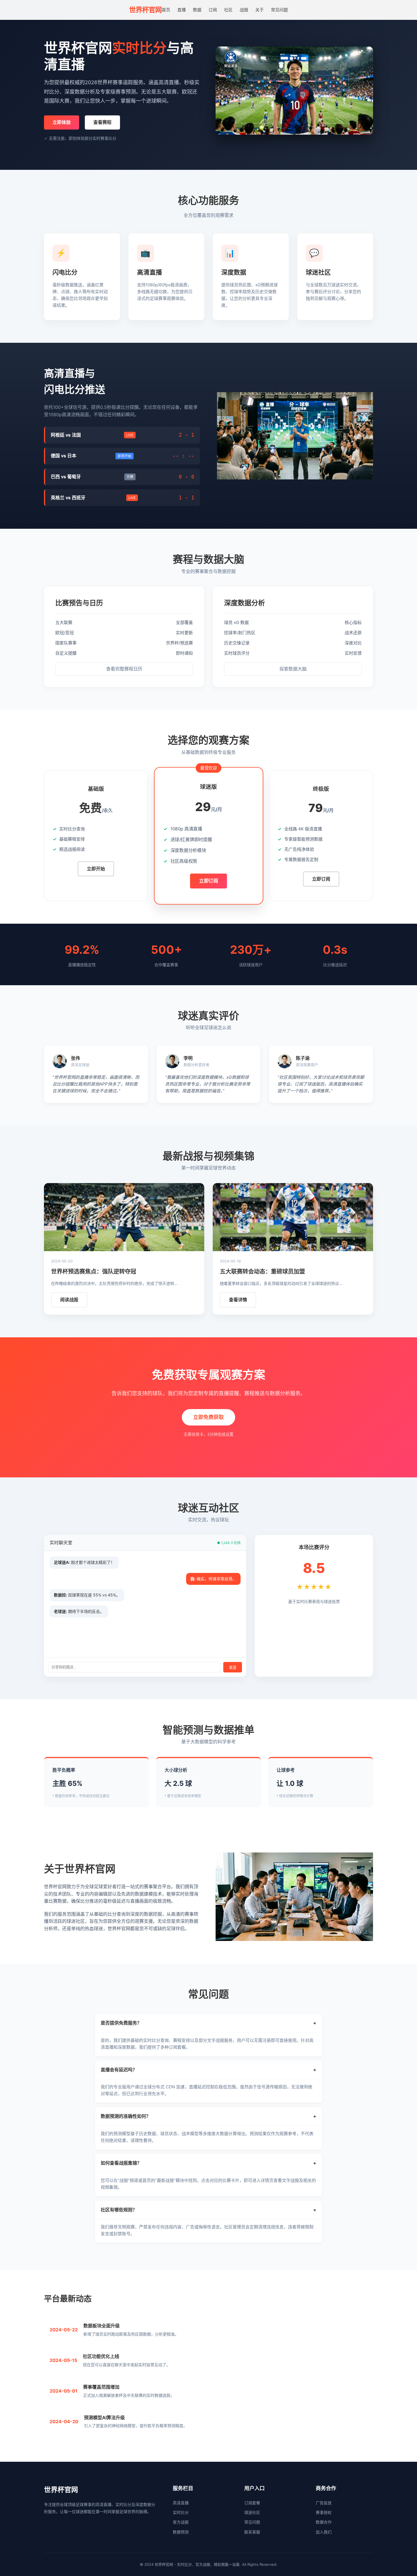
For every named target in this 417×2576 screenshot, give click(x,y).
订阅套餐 (252, 2503)
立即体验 (62, 122)
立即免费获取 (208, 1417)
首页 (166, 10)
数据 (197, 10)
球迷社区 (252, 2512)
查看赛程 (102, 122)
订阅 (213, 10)
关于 (260, 10)
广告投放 (324, 2503)
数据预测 (181, 2532)
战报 (244, 10)
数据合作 (324, 2522)
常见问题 (279, 10)
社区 (228, 10)
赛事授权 (324, 2512)
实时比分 (181, 2512)
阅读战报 (69, 1300)
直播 (182, 10)
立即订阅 (208, 881)
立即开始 (96, 869)
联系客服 (252, 2532)
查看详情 (238, 1300)
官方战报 (181, 2522)
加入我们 (324, 2532)
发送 (233, 1667)
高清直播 (181, 2503)
